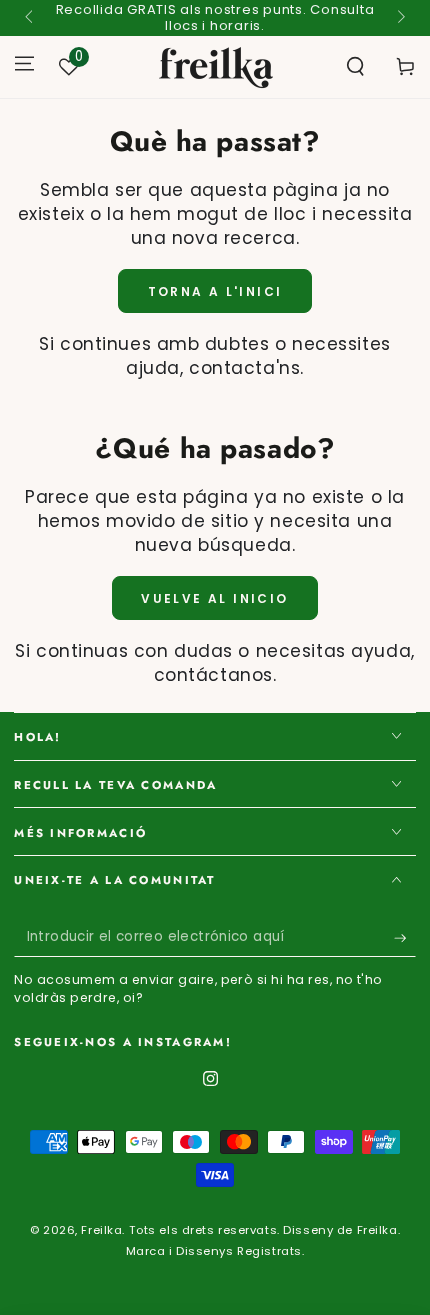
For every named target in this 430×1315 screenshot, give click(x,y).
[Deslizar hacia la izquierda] (30, 18)
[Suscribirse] (405, 938)
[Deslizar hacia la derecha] (399, 18)
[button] (355, 67)
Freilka (101, 1230)
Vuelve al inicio (214, 598)
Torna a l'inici (215, 291)
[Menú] (24, 63)
